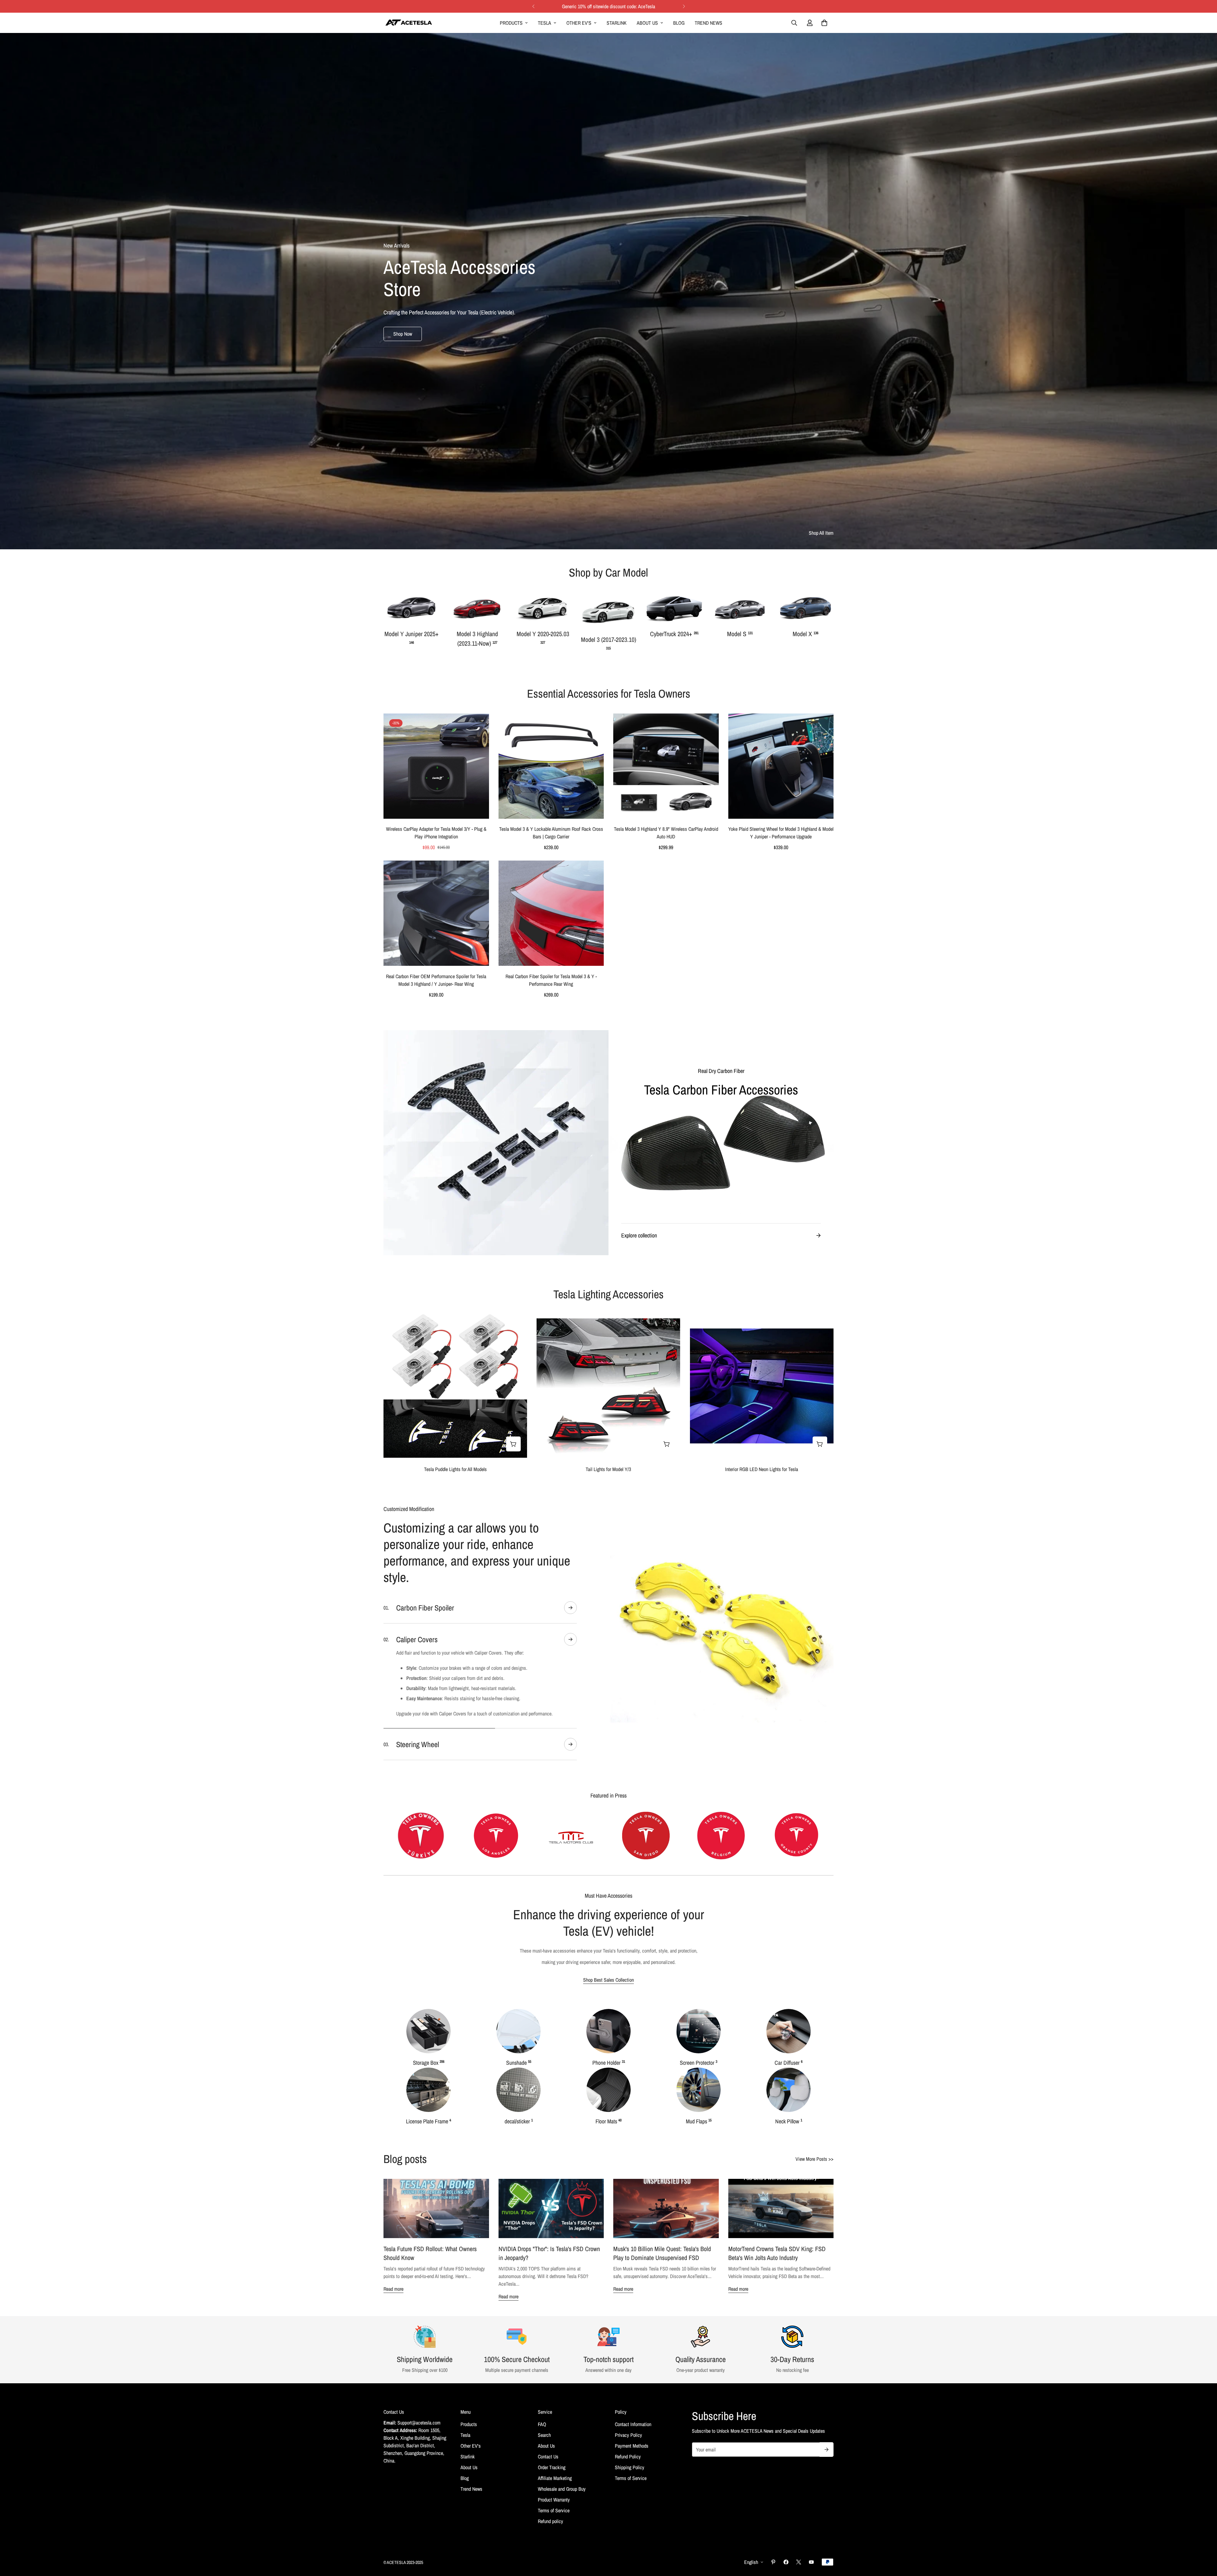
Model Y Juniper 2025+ (412, 637)
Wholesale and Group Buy (562, 2534)
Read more (393, 2334)
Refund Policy (628, 2502)
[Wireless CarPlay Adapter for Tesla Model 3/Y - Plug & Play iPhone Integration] (436, 766)
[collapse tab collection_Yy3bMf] (570, 1608)
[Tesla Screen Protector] (699, 2077)
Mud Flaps (699, 2167)
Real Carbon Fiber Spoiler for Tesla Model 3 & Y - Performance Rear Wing (551, 980)
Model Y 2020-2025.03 (543, 637)
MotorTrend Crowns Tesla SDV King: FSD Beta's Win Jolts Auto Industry (777, 2299)
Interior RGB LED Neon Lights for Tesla (762, 1469)
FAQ (542, 2470)
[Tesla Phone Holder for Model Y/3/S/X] (608, 2077)
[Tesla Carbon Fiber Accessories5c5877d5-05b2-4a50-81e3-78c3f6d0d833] (721, 1143)
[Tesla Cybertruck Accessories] (674, 608)
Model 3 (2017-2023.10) (608, 643)
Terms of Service (554, 2556)
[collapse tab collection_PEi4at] (570, 1790)
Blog (679, 23)
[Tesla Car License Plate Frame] (428, 2135)
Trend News (708, 23)
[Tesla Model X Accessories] (805, 608)
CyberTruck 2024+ (674, 634)
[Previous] (533, 6)
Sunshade (519, 2108)
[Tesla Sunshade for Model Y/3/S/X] (518, 2077)
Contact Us (548, 2502)
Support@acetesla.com (419, 2468)
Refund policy (551, 2567)
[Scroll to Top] (1205, 2541)
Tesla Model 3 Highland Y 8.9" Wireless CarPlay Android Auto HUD (666, 833)
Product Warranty (554, 2545)
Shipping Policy (630, 2513)
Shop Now (403, 334)
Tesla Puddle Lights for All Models (455, 1469)
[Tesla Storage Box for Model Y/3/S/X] (428, 2077)
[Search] (794, 23)
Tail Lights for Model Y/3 (608, 1469)
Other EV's (579, 23)
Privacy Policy (628, 2481)
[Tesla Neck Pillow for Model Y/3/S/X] (789, 2135)
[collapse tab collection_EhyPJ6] (570, 1758)
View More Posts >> (815, 2205)
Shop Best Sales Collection (608, 2025)
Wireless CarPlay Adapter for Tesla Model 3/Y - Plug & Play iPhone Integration (436, 833)
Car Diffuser (789, 2108)
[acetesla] (409, 23)
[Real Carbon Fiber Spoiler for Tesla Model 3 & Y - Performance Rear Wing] (551, 913)
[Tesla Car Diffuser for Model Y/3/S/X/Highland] (789, 2077)
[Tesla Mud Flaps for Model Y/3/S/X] (699, 2135)
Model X (805, 634)
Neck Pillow (789, 2167)
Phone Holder (609, 2108)
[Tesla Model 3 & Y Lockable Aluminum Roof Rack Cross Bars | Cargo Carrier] (551, 766)
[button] (824, 23)
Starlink (617, 23)
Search (544, 2481)
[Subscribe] (827, 2495)
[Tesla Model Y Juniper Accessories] (412, 608)
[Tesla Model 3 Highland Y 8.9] (666, 766)
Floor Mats (608, 2167)
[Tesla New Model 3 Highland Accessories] (477, 608)
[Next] (684, 6)
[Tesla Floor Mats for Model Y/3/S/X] (608, 2135)
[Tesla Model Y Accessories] (543, 608)
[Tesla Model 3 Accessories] (608, 611)
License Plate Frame (428, 2167)
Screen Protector (699, 2108)
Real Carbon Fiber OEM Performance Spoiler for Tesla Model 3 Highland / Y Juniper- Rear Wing (436, 980)
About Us (647, 23)
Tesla (544, 23)
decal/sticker (519, 2167)
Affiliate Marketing (555, 2524)
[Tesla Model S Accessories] (740, 608)
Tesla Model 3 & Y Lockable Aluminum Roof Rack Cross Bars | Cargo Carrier (551, 833)
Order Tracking (552, 2513)
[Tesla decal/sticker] (518, 2135)
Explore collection (639, 1235)
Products (511, 23)
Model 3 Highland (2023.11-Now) (477, 639)
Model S (740, 634)
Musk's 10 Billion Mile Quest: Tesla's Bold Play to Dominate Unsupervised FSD (662, 2299)
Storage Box (429, 2108)
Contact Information (633, 2470)
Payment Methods (632, 2491)
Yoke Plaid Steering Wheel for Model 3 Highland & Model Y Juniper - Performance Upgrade (781, 833)
